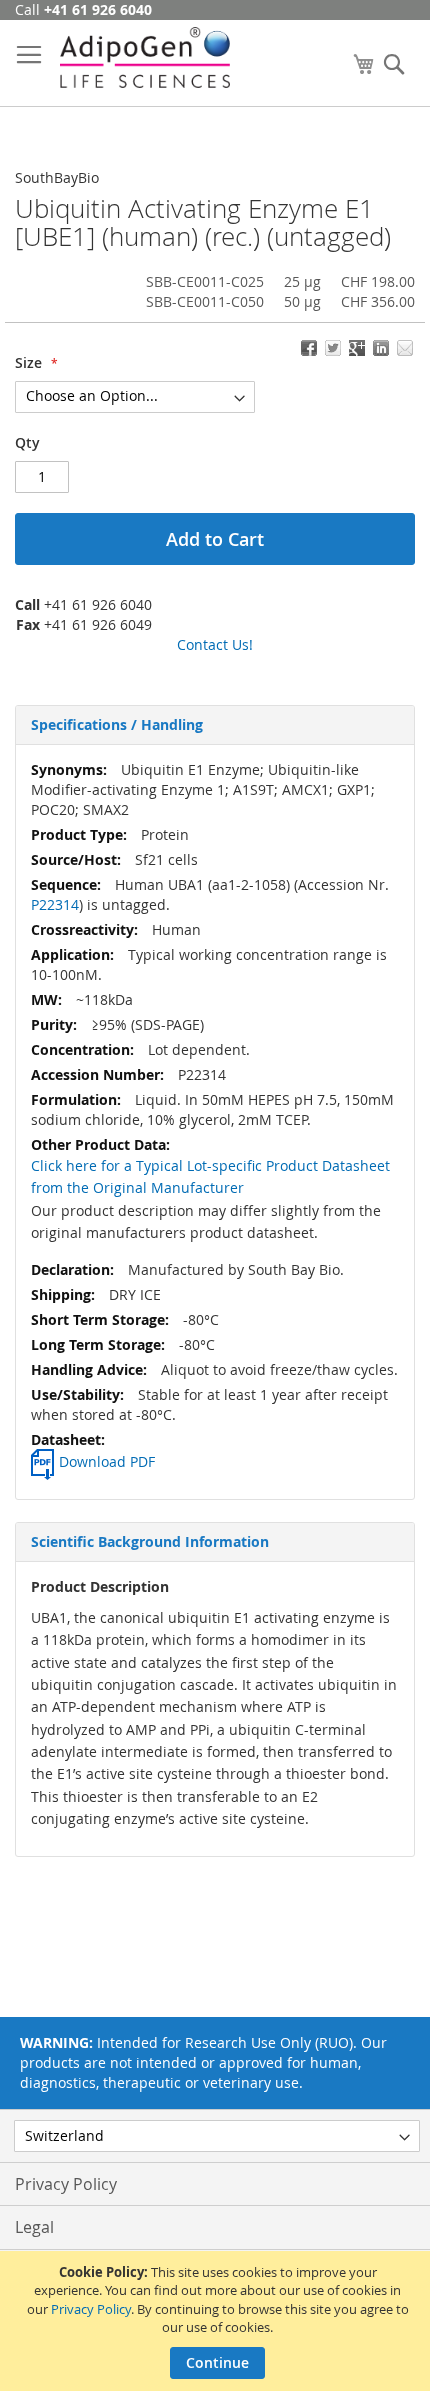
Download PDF (107, 1461)
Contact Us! (215, 644)
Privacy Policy (91, 2309)
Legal (34, 2227)
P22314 (55, 904)
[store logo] (145, 57)
